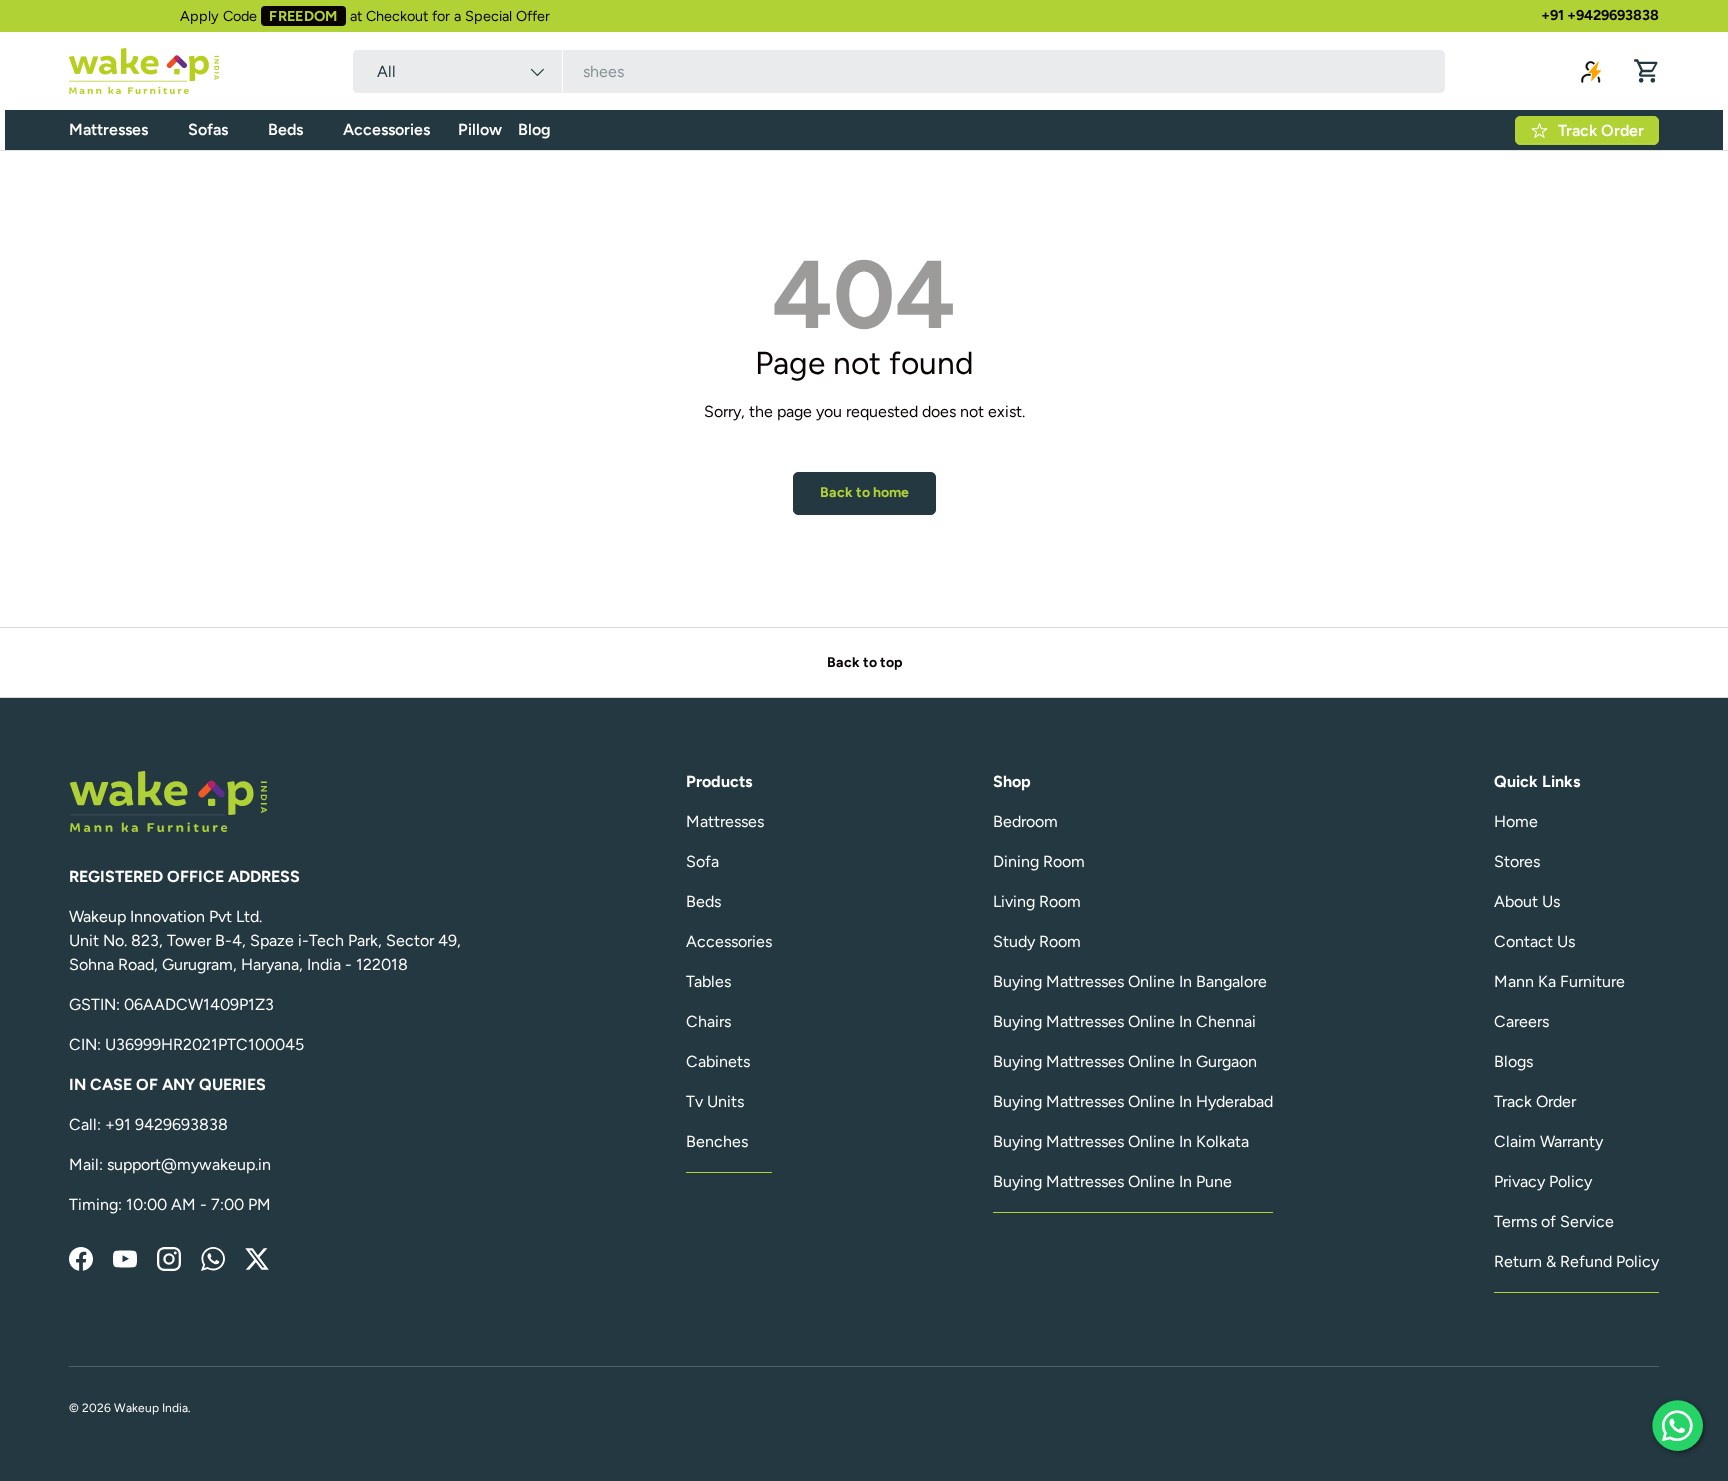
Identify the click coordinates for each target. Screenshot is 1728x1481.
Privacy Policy (1543, 1181)
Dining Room (1039, 861)
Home (1516, 821)
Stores (1517, 861)
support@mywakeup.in (189, 1164)
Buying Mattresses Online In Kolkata (1121, 1141)
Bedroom (1025, 821)
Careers (1521, 1021)
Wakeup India (151, 1408)
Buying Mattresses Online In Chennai (1124, 1021)
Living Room (1037, 901)
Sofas (208, 129)
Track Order (1535, 1101)
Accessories (386, 129)
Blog (534, 129)
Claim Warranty (1548, 1141)
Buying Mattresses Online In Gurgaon (1125, 1061)
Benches (717, 1141)
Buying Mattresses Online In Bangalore (1130, 981)
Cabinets (718, 1061)
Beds (285, 129)
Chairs (708, 1021)
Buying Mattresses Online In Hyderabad (1133, 1101)
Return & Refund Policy (1576, 1261)
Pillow (480, 129)
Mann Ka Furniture (1559, 981)
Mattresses (108, 129)
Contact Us (1534, 941)
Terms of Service (1554, 1221)
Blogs (1513, 1061)
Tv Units (715, 1101)
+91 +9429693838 (1600, 15)
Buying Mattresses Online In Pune (1112, 1181)
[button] (1647, 71)
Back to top (864, 662)
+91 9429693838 (166, 1124)
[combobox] (899, 71)
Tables (708, 981)
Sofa (702, 861)
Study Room (1037, 941)
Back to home (864, 492)
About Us (1527, 901)
